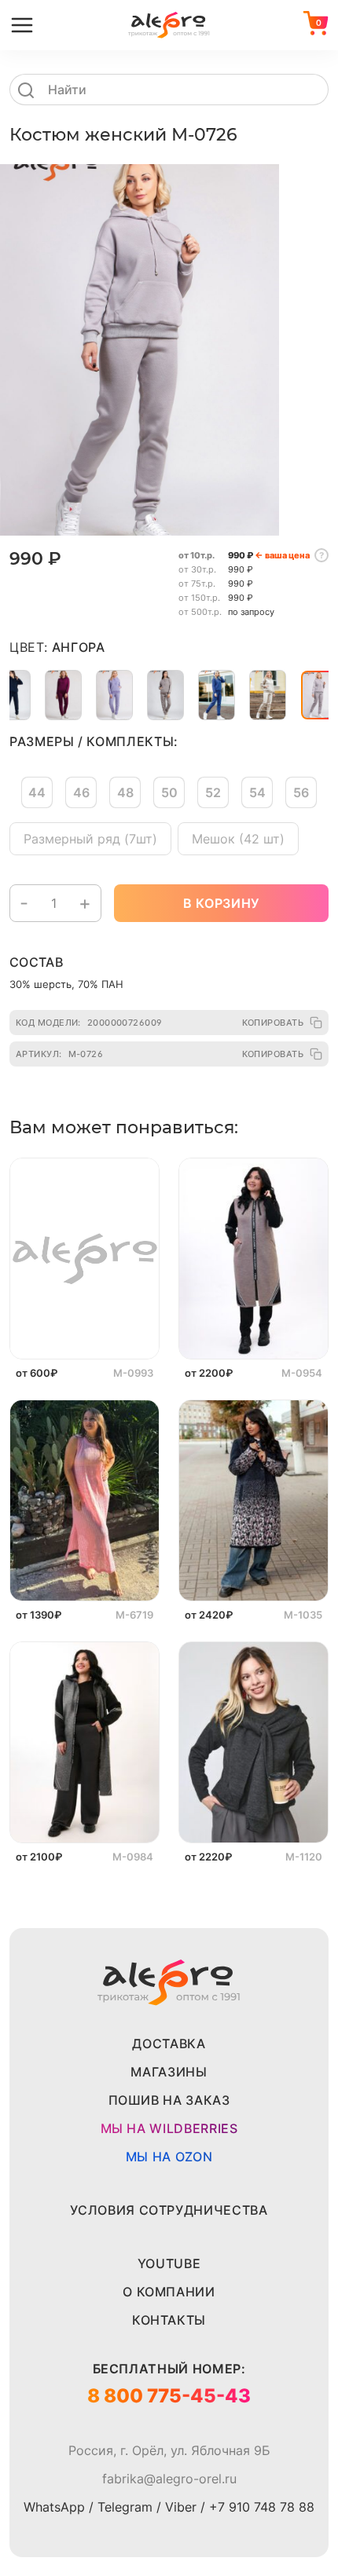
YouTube (169, 2263)
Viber (181, 2507)
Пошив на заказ (169, 2100)
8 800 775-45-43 (169, 2396)
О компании (169, 2292)
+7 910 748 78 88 (262, 2507)
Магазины (169, 2072)
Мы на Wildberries (169, 2128)
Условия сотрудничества (169, 2210)
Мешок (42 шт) (238, 839)
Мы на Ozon (169, 2157)
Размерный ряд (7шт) (90, 839)
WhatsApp (54, 2507)
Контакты (169, 2320)
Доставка (169, 2044)
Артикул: (59, 1054)
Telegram (125, 2507)
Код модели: (89, 1023)
